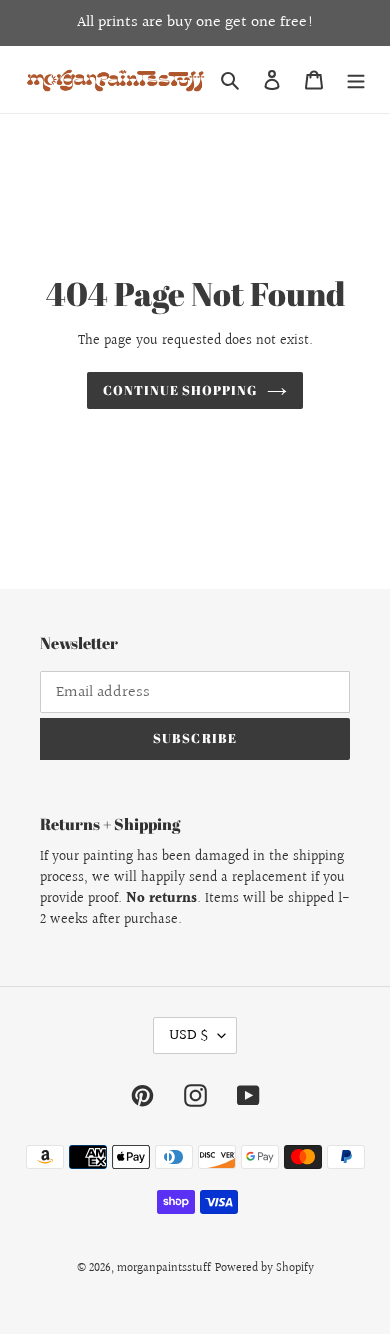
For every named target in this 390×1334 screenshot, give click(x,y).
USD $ (188, 1035)
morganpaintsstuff (164, 1268)
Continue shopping (180, 390)
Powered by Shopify (264, 1268)
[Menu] (356, 79)
